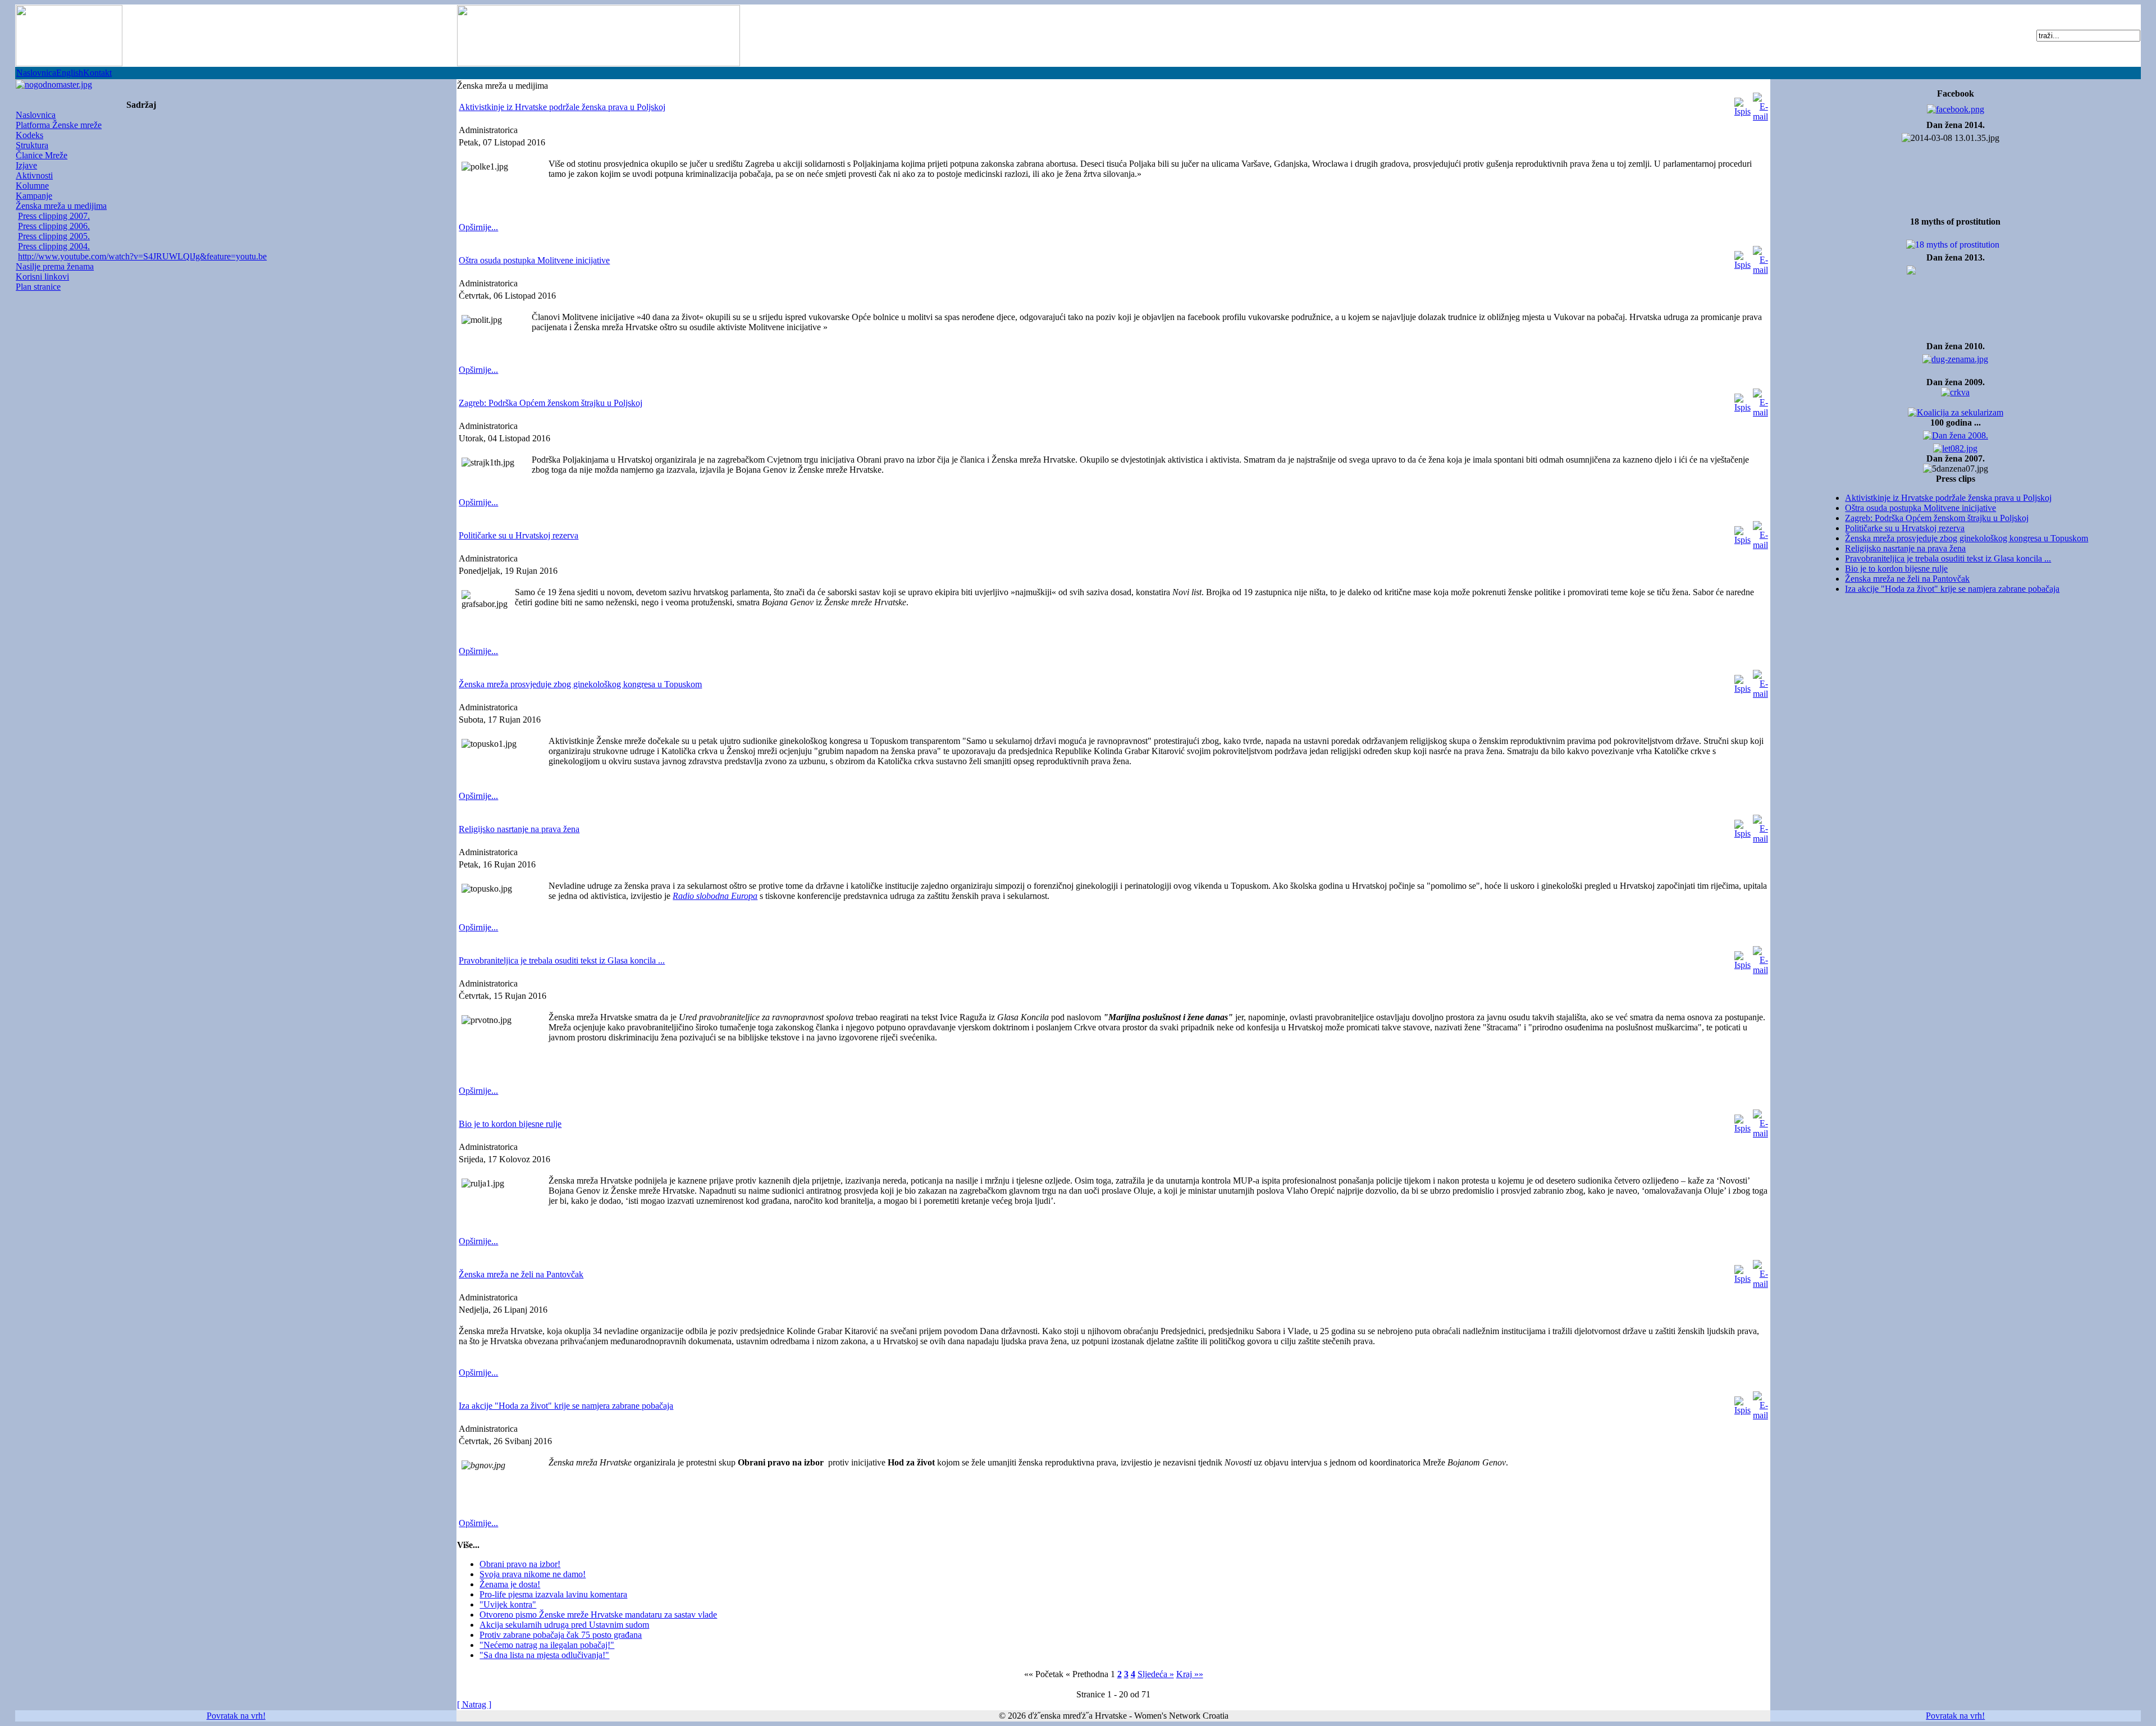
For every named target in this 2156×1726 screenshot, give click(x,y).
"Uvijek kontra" (508, 1604)
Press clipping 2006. (54, 226)
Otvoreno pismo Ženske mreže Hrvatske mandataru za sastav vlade (598, 1615)
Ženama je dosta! (510, 1584)
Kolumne (32, 186)
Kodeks (29, 135)
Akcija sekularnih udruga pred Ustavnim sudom (564, 1625)
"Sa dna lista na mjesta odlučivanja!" (544, 1655)
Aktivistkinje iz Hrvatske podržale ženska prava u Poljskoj (1948, 498)
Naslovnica (36, 73)
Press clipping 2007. (54, 216)
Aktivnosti (34, 175)
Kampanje (34, 196)
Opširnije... (478, 227)
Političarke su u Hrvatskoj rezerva (1905, 528)
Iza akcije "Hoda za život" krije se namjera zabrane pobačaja (1952, 589)
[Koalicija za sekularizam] (54, 82)
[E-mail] (1760, 104)
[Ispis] (1742, 104)
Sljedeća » (1156, 1674)
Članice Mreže (42, 155)
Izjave (26, 165)
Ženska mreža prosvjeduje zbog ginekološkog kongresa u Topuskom (1967, 538)
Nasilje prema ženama (55, 266)
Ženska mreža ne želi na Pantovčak (1907, 579)
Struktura (32, 145)
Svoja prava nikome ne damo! (533, 1574)
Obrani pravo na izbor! (520, 1564)
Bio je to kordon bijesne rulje (1896, 569)
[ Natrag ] (474, 1704)
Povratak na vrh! (236, 1716)
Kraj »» (1190, 1674)
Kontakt (97, 73)
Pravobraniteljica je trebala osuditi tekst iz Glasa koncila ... (1948, 558)
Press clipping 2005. (54, 236)
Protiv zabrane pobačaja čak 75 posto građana (561, 1635)
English (70, 73)
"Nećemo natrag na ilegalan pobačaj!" (547, 1645)
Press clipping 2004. (54, 246)
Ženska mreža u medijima (61, 206)
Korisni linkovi (42, 277)
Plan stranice (38, 287)
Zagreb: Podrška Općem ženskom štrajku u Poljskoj (1937, 518)
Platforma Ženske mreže (59, 125)
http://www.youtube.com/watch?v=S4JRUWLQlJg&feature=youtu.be (142, 256)
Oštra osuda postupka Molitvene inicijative (1920, 508)
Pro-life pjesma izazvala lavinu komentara (553, 1594)
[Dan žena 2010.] (1955, 356)
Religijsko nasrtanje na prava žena (1905, 548)
